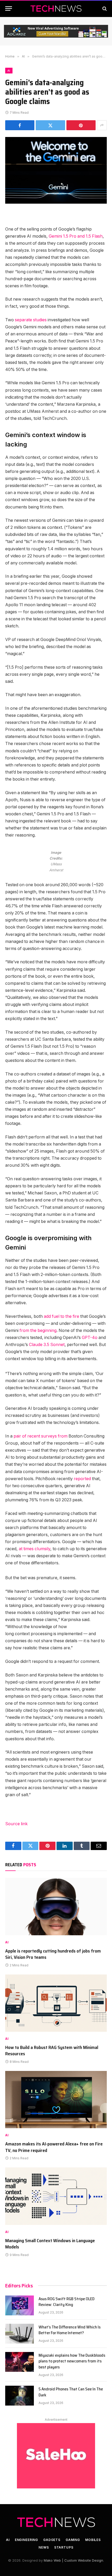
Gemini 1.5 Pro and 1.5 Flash (76, 236)
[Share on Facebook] (20, 125)
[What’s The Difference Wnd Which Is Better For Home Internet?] (20, 2334)
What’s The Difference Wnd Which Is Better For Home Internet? (70, 2330)
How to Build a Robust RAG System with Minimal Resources (52, 2051)
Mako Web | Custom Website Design (73, 2560)
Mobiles (93, 2540)
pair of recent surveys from (41, 1436)
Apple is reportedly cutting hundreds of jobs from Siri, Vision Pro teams (53, 1954)
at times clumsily (35, 1549)
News (44, 2547)
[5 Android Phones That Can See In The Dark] (20, 2396)
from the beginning (38, 1330)
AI (9, 71)
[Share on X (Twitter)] (50, 125)
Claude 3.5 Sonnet (47, 1345)
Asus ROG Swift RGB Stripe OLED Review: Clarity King (67, 2302)
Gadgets (52, 2540)
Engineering (26, 2540)
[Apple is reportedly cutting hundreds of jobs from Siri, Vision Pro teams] (56, 1906)
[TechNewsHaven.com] (56, 8)
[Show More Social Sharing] (102, 125)
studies (40, 320)
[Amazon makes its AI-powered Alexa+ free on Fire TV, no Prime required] (56, 2100)
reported (82, 1479)
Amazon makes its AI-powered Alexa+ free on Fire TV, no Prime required (54, 2147)
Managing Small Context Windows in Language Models (50, 2244)
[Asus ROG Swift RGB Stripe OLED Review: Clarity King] (20, 2305)
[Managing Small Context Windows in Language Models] (56, 2196)
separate (23, 320)
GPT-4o (90, 1338)
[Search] (104, 8)
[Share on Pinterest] (81, 125)
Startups (64, 2547)
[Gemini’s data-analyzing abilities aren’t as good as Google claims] (56, 170)
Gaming (73, 2540)
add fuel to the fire (61, 1316)
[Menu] (9, 8)
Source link (16, 1824)
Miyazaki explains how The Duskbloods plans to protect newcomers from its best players (72, 2361)
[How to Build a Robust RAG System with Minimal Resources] (56, 2003)
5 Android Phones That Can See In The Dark (71, 2392)
